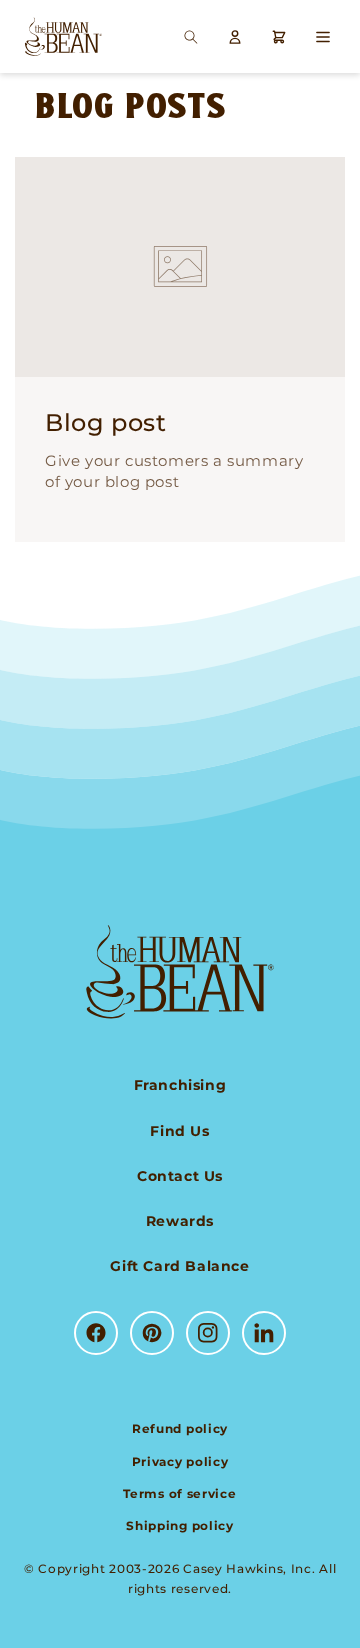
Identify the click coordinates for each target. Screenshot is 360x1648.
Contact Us (180, 1176)
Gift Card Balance (179, 1266)
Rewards (180, 1221)
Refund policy (180, 1428)
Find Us (179, 1131)
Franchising (180, 1085)
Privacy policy (180, 1461)
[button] (191, 37)
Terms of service (179, 1493)
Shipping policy (180, 1525)
